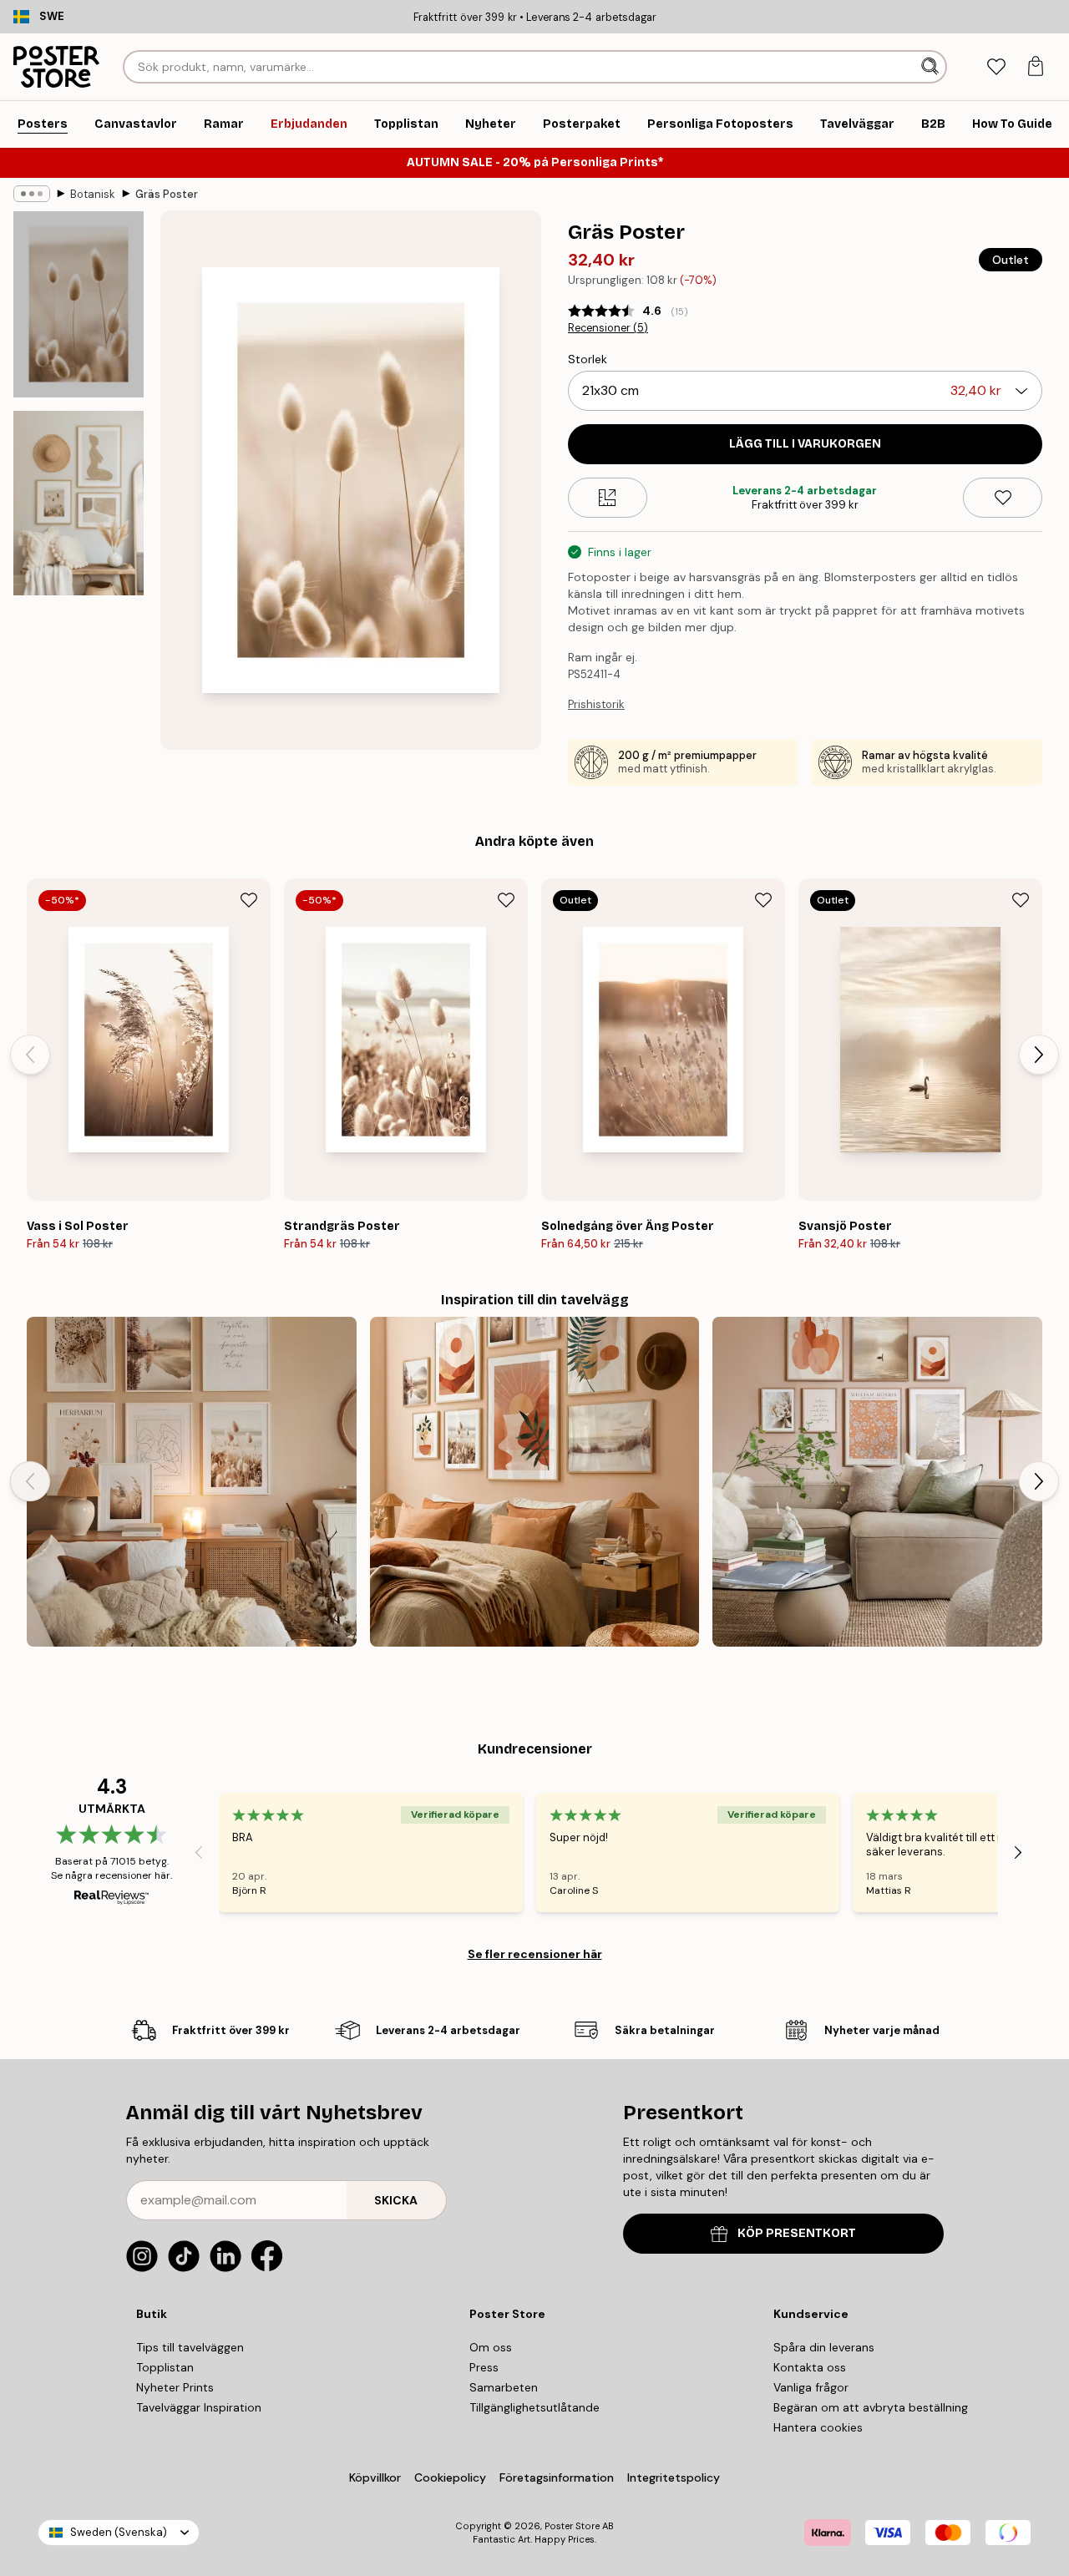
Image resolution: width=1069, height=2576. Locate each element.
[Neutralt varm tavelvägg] (877, 1482)
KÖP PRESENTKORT (797, 2233)
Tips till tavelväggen (190, 2347)
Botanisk (93, 194)
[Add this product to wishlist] (1003, 498)
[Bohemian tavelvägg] (535, 1482)
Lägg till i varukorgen (805, 444)
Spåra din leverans (824, 2347)
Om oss (491, 2347)
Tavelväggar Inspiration (199, 2407)
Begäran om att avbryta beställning (871, 2407)
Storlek (588, 359)
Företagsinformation (557, 2477)
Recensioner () (608, 328)
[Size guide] (608, 498)
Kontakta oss (810, 2367)
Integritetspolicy (674, 2477)
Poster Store (572, 2526)
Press (484, 2367)
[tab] (996, 67)
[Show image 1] (79, 304)
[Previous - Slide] (30, 1055)
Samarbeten (504, 2387)
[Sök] (932, 67)
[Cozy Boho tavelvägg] (192, 1482)
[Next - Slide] (1039, 1055)
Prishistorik (596, 704)
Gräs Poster (167, 194)
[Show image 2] (79, 503)
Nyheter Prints (175, 2387)
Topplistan (165, 2367)
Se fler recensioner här (535, 1954)
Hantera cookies (818, 2427)
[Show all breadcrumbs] (32, 194)
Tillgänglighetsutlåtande (534, 2407)
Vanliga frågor (811, 2387)
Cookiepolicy (450, 2477)
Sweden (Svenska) (119, 2532)
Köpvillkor (375, 2477)
